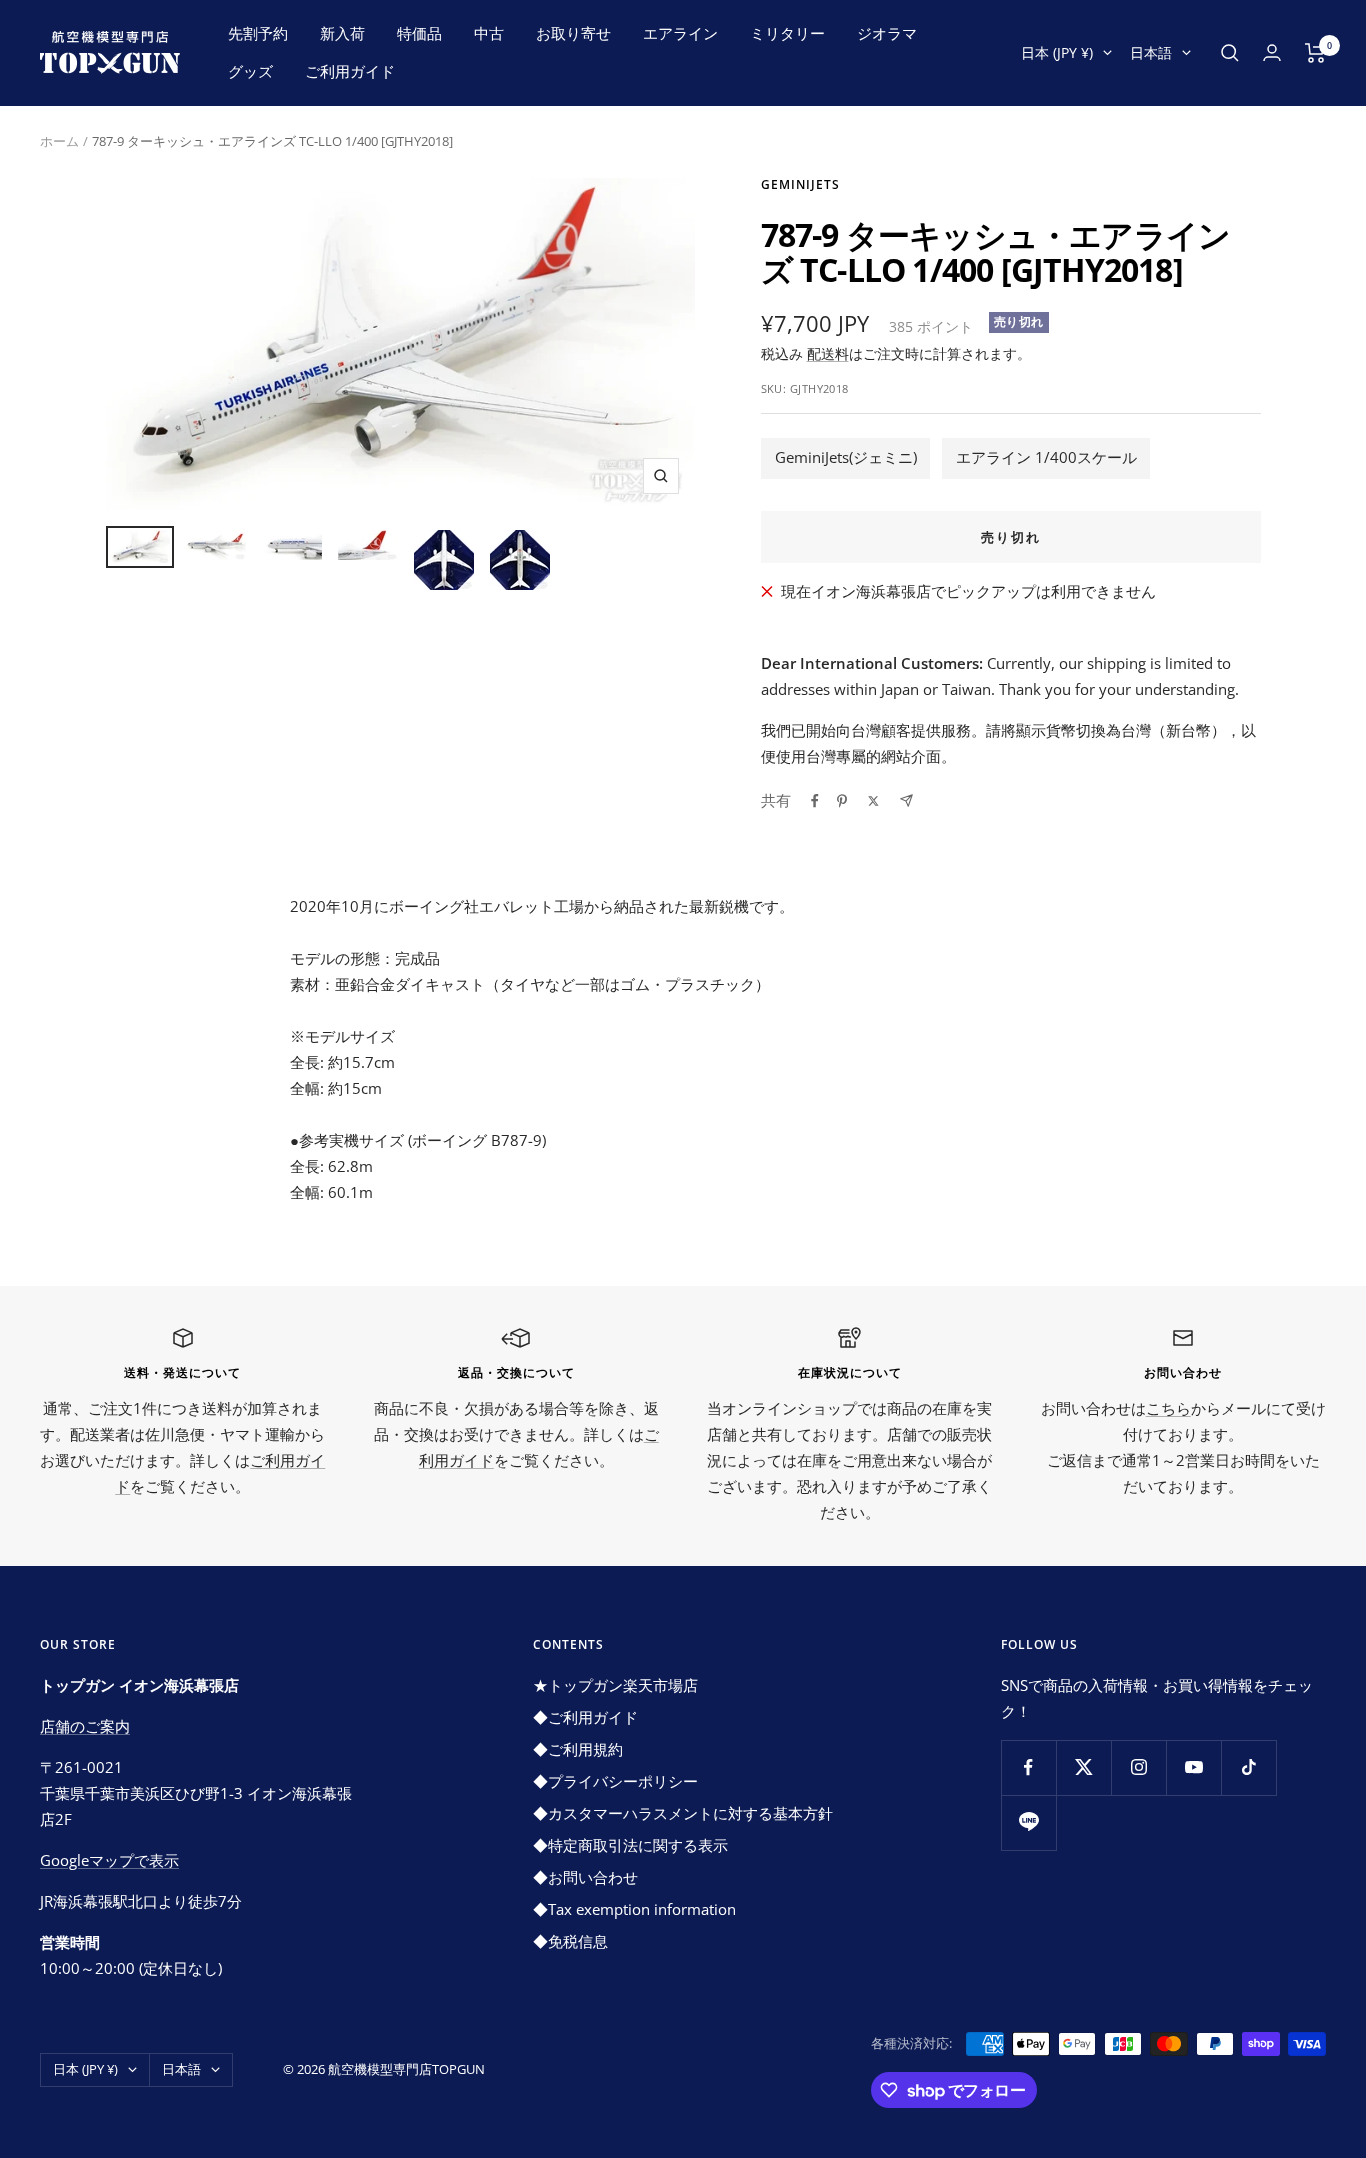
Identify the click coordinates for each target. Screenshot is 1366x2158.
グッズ (250, 71)
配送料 (828, 353)
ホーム (59, 141)
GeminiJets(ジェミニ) (846, 457)
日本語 (1151, 52)
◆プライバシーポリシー (615, 1781)
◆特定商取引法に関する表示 (630, 1845)
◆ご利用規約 (578, 1749)
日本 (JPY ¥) (1057, 52)
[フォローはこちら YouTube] (1193, 1767)
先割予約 (258, 33)
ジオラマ (887, 33)
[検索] (1230, 53)
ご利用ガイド (350, 71)
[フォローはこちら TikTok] (1248, 1767)
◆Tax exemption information (634, 1909)
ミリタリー (787, 33)
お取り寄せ (573, 33)
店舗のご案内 (85, 1726)
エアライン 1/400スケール (1046, 457)
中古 (489, 33)
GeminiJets (800, 184)
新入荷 (342, 33)
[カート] (1315, 53)
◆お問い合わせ (585, 1877)
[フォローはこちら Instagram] (1138, 1767)
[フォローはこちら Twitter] (1083, 1767)
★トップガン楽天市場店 (615, 1685)
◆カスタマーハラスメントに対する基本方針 (683, 1813)
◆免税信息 (570, 1941)
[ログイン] (1272, 52)
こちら (1168, 1408)
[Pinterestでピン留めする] (842, 801)
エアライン (680, 33)
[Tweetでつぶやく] (873, 801)
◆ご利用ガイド (585, 1717)
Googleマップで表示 (109, 1860)
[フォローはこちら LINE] (1028, 1822)
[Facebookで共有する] (815, 801)
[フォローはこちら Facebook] (1028, 1767)
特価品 (419, 33)
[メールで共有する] (906, 800)
